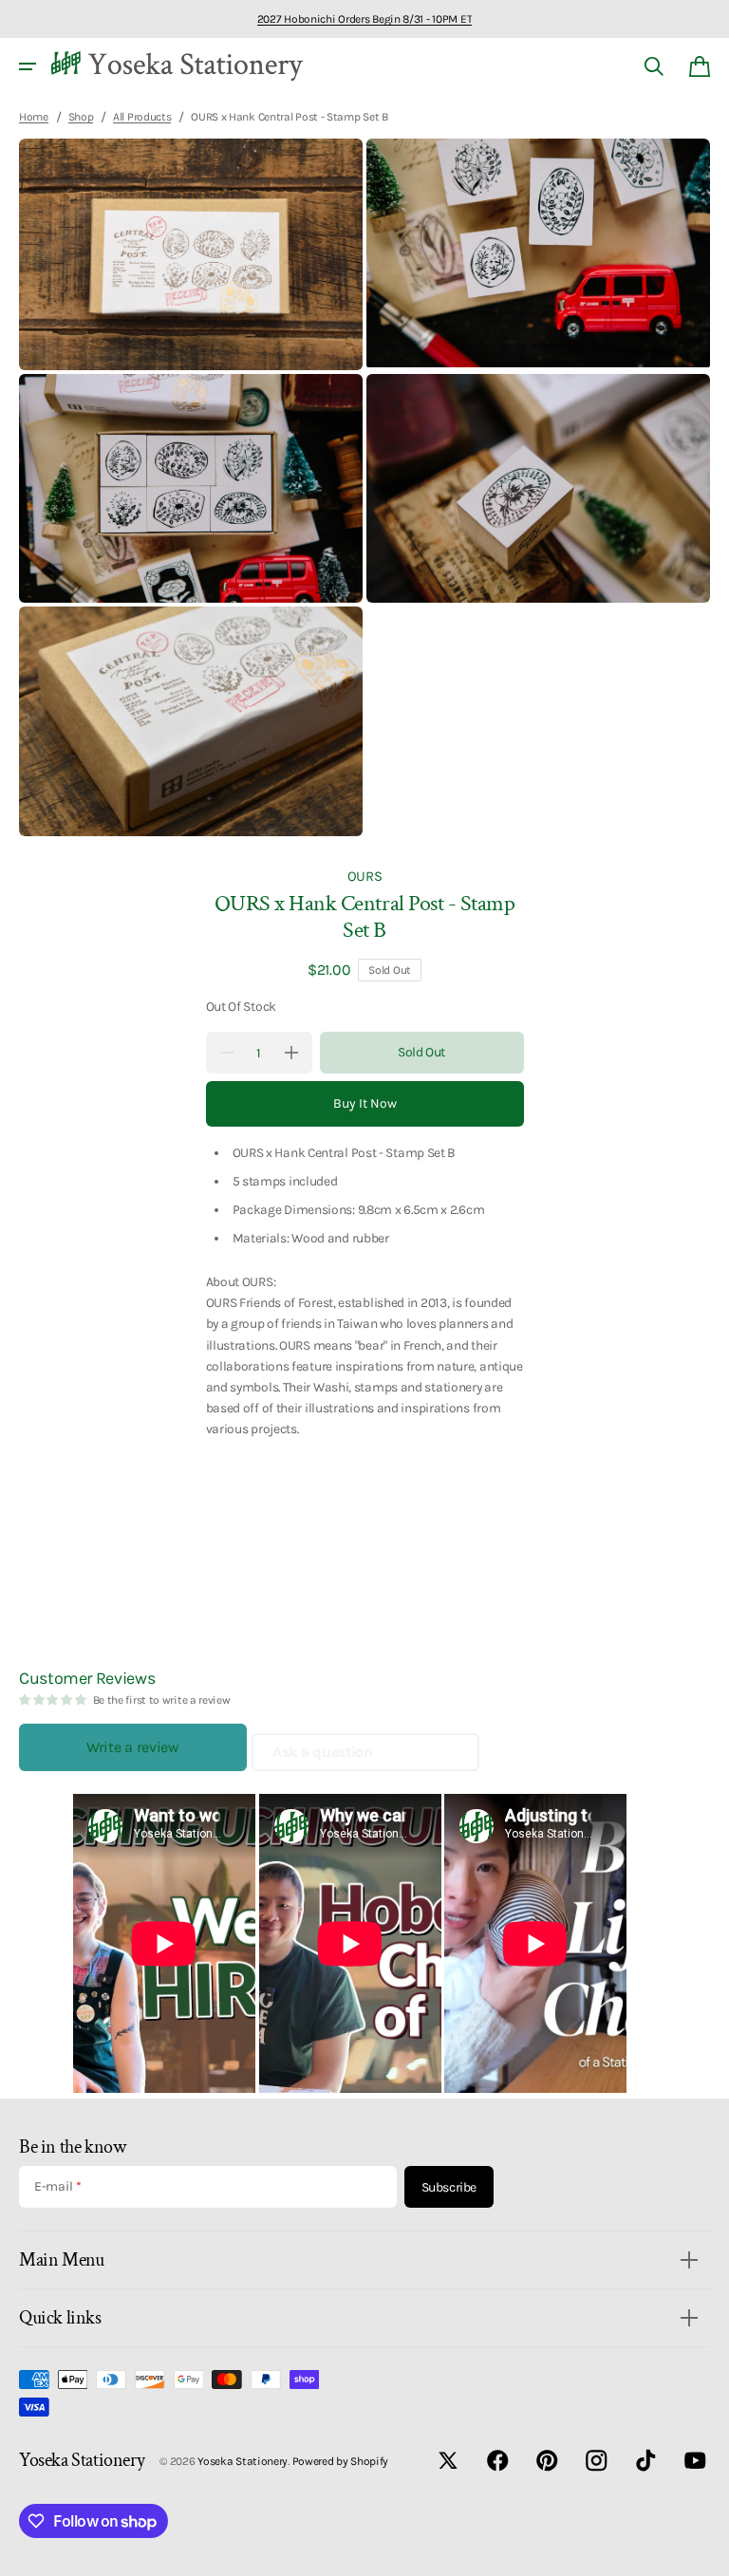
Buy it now (365, 1103)
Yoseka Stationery (243, 2461)
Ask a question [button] (323, 1752)
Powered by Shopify (341, 2461)
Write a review (133, 1747)
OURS (365, 876)
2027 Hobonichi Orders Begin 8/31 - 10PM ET (364, 19)
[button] (28, 66)
